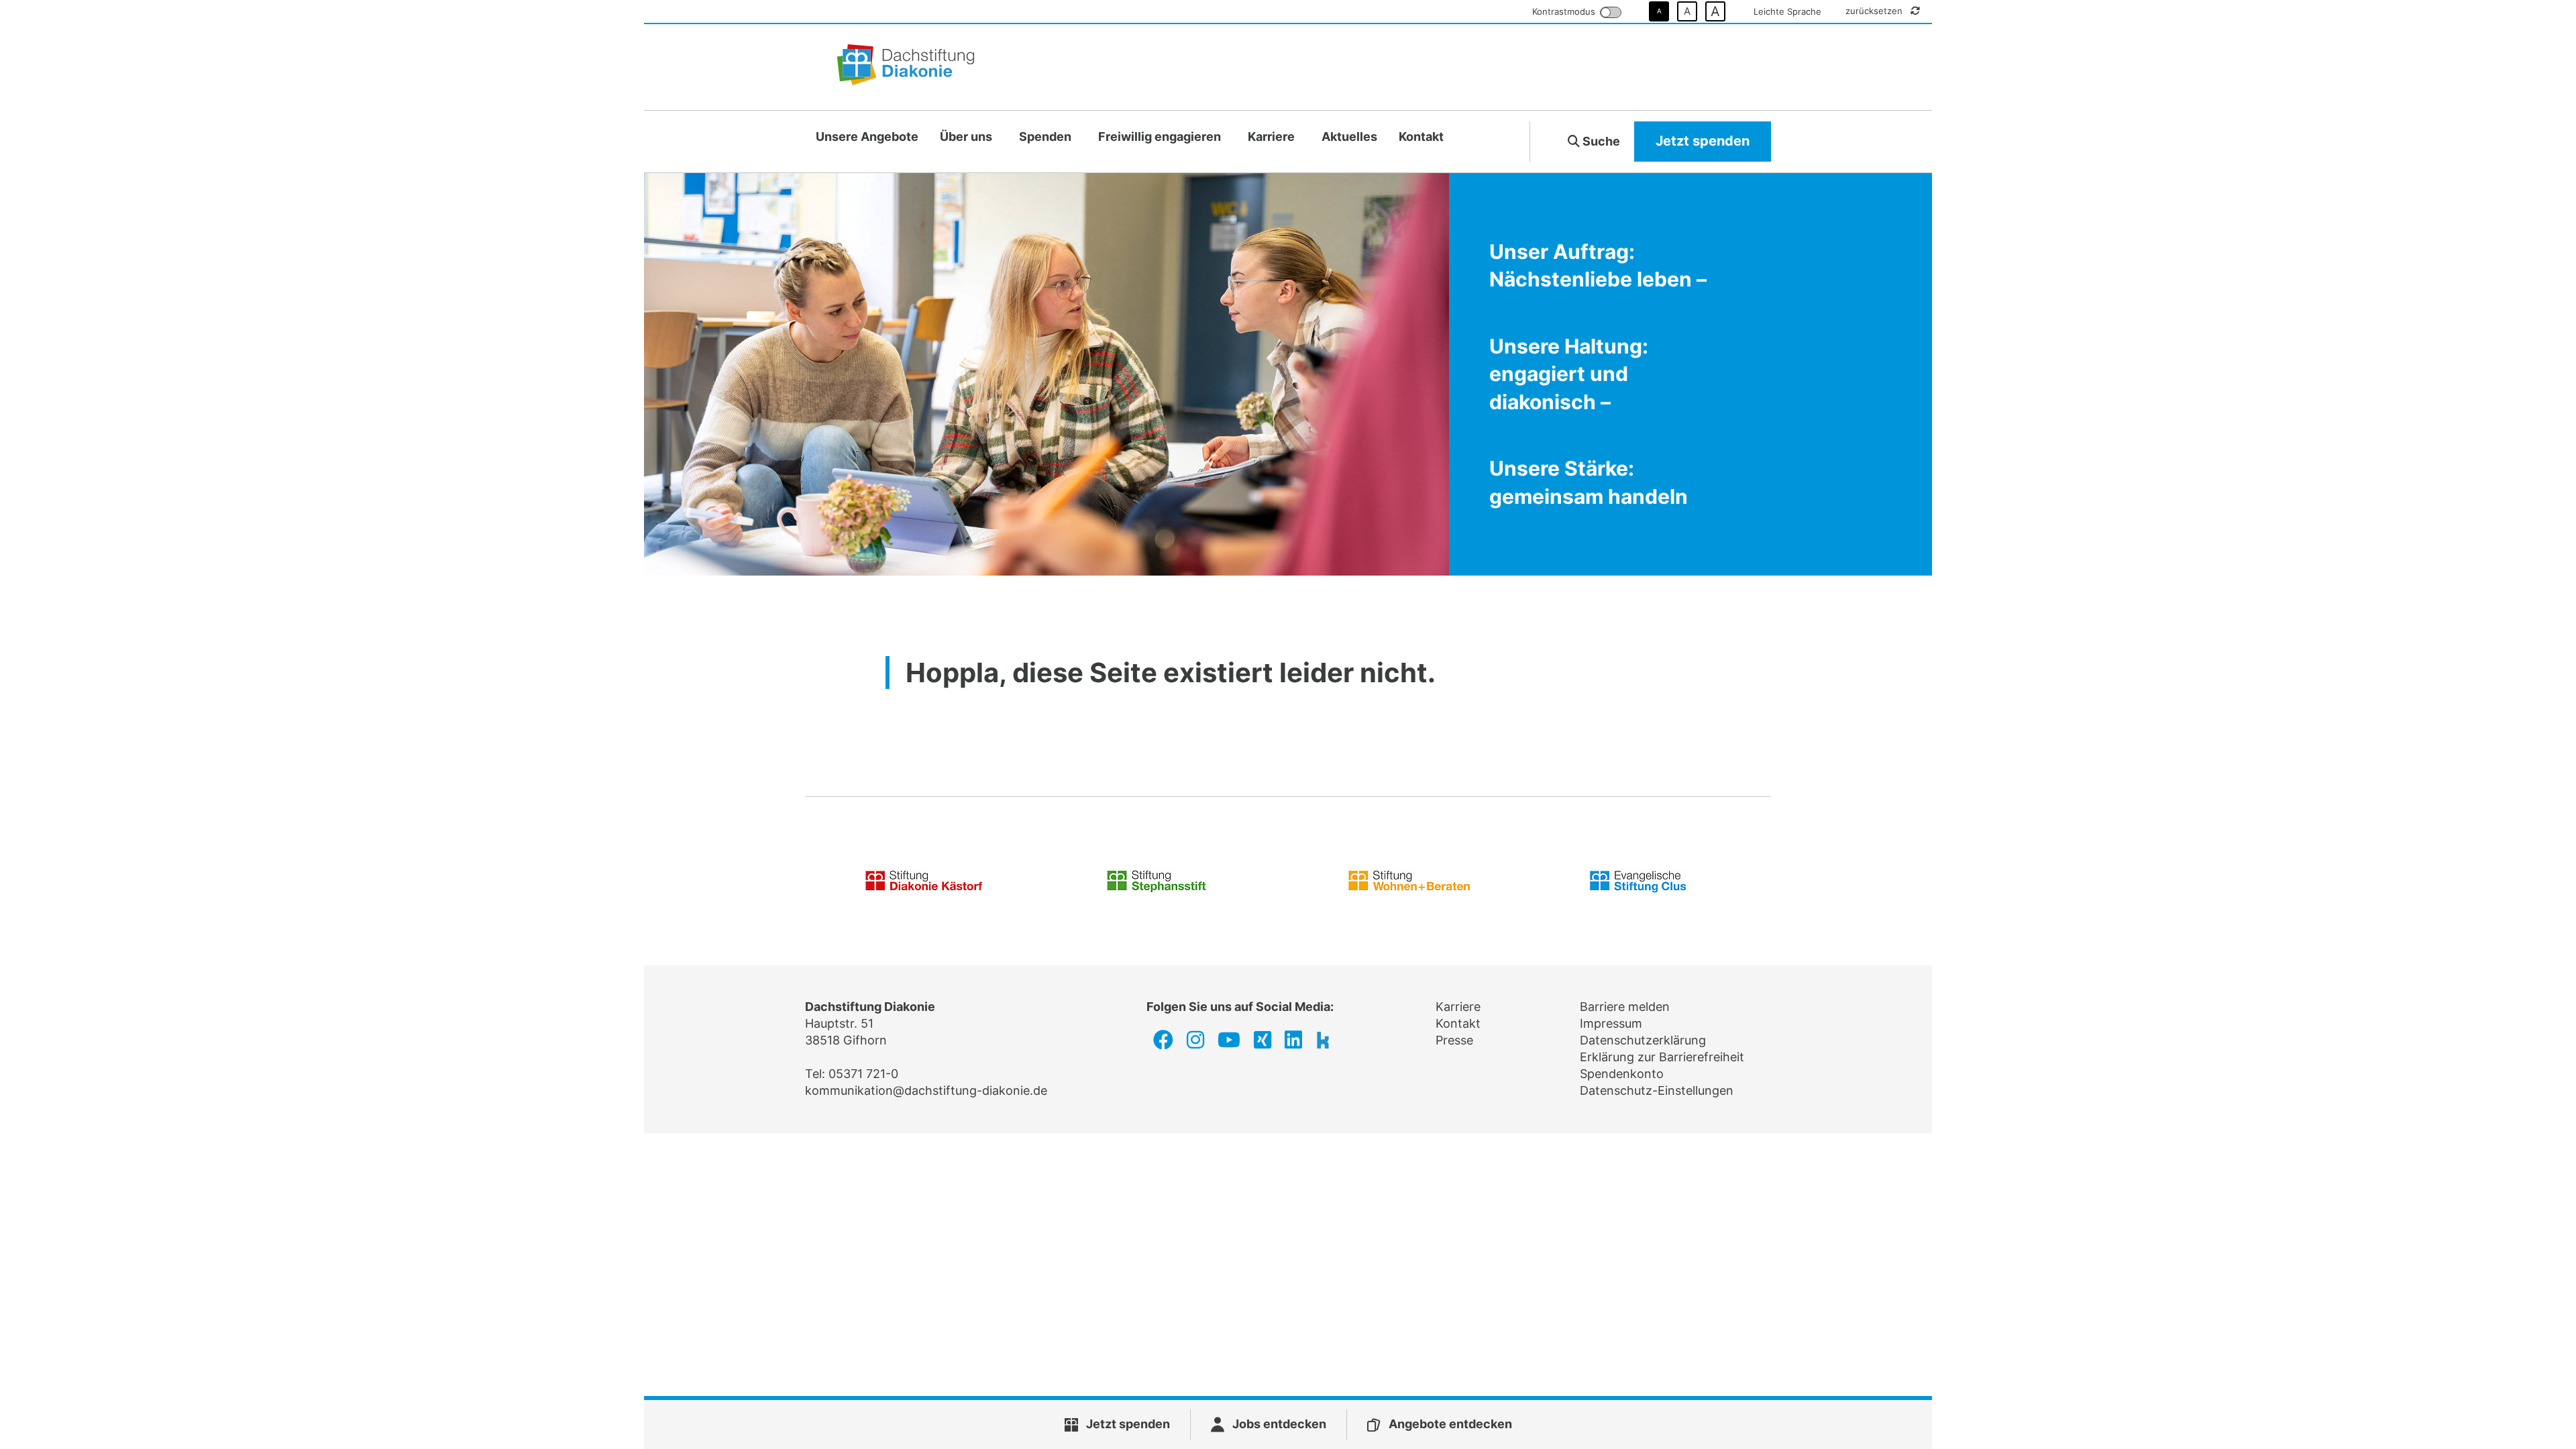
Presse (1454, 1040)
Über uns (966, 137)
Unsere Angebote (867, 137)
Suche (1600, 141)
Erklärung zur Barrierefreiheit (1662, 1057)
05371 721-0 (863, 1074)
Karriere (1271, 137)
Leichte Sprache (1787, 11)
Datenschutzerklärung (1643, 1040)
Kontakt (1421, 137)
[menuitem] (867, 137)
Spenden (1045, 137)
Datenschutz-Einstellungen (1657, 1090)
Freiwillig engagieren (1160, 137)
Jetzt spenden (1703, 141)
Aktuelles (1349, 137)
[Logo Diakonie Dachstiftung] (906, 67)
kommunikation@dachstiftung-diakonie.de (926, 1090)
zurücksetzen (1875, 11)
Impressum (1611, 1023)
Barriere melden (1625, 1007)
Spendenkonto (1622, 1074)
